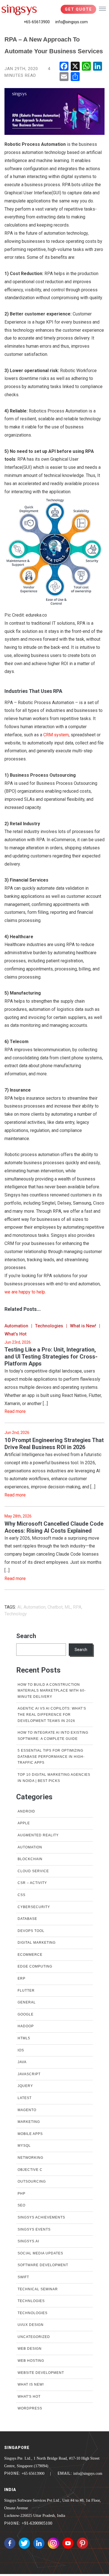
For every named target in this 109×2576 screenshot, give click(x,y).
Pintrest (82, 2543)
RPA (77, 1607)
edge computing (35, 1966)
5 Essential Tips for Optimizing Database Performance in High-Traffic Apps (51, 1757)
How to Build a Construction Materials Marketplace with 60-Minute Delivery (52, 1691)
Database (27, 1919)
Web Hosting (31, 2361)
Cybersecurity (34, 1907)
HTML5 (24, 2038)
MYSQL (24, 2146)
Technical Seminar (38, 2289)
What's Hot (16, 1334)
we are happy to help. (25, 1292)
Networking (30, 2158)
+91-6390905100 (37, 2523)
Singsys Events (34, 2229)
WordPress (30, 2408)
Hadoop (26, 2026)
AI (19, 1607)
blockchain (30, 1859)
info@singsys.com (72, 22)
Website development (41, 2373)
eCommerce (30, 1955)
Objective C (30, 2170)
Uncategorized (34, 2337)
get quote (78, 9)
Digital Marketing (37, 1943)
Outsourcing (32, 2181)
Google (26, 2014)
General (27, 2002)
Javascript (29, 2074)
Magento (27, 2110)
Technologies (49, 1326)
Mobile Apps (30, 2134)
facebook (10, 2543)
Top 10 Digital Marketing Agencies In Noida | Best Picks (54, 1778)
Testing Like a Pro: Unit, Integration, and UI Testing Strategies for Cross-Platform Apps (51, 1357)
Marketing (29, 2122)
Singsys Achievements (41, 2217)
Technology (16, 1614)
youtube (68, 2543)
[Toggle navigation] (102, 8)
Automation (16, 1326)
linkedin (39, 2543)
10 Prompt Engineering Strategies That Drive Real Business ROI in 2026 (54, 1444)
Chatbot (55, 1607)
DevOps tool (31, 1931)
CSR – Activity (32, 1883)
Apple (24, 1823)
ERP (22, 1978)
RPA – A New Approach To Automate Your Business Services (54, 45)
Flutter (26, 1991)
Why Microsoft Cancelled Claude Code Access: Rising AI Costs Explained (54, 1527)
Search (26, 1636)
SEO (22, 2205)
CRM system (56, 735)
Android (26, 1811)
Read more (15, 1411)
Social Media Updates (40, 2253)
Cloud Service (33, 1871)
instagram (53, 2543)
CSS (22, 1895)
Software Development (43, 2265)
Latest (25, 2098)
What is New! (83, 1326)
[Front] (19, 10)
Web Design (30, 2349)
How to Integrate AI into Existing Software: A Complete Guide (53, 1736)
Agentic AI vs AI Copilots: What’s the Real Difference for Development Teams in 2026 (52, 1714)
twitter (24, 2543)
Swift (23, 2277)
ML (68, 1607)
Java (22, 2062)
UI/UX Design (31, 2325)
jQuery (25, 2086)
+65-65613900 (37, 22)
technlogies (31, 2301)
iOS (21, 2050)
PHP (22, 2194)
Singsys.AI (28, 2241)
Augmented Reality (38, 1835)
